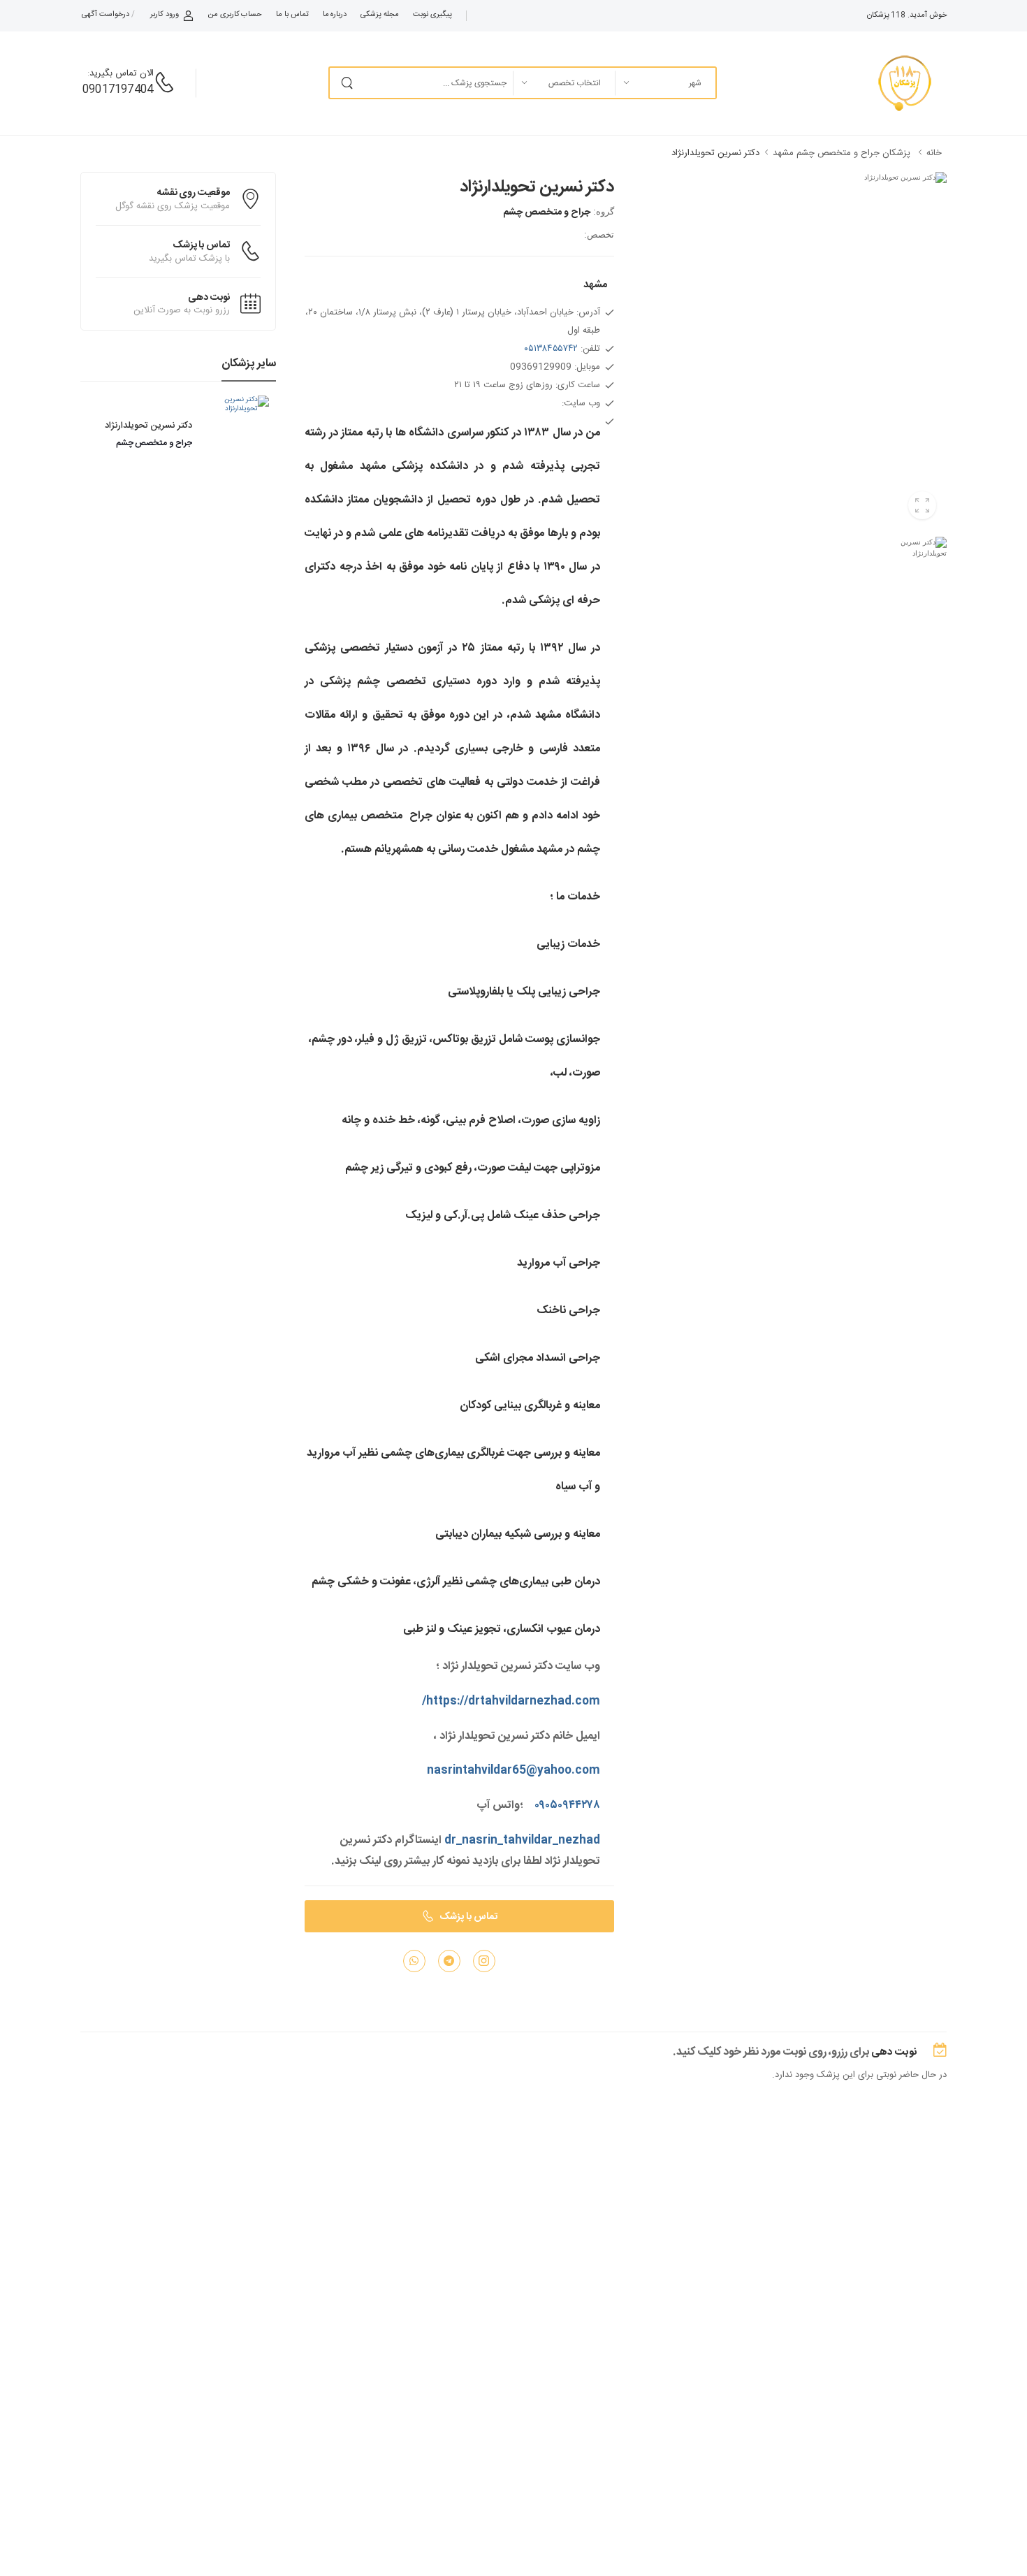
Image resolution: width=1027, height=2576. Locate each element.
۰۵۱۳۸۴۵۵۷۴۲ (551, 349)
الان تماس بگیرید (122, 73)
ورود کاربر (165, 15)
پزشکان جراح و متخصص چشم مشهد (842, 153)
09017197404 (118, 90)
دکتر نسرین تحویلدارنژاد (715, 153)
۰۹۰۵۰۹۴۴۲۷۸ (567, 1806)
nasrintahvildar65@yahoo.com (513, 1771)
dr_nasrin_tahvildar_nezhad (522, 1840)
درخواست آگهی (105, 15)
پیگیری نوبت (432, 15)
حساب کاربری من (235, 15)
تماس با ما (292, 15)
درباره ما (335, 15)
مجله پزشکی (380, 15)
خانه (934, 153)
